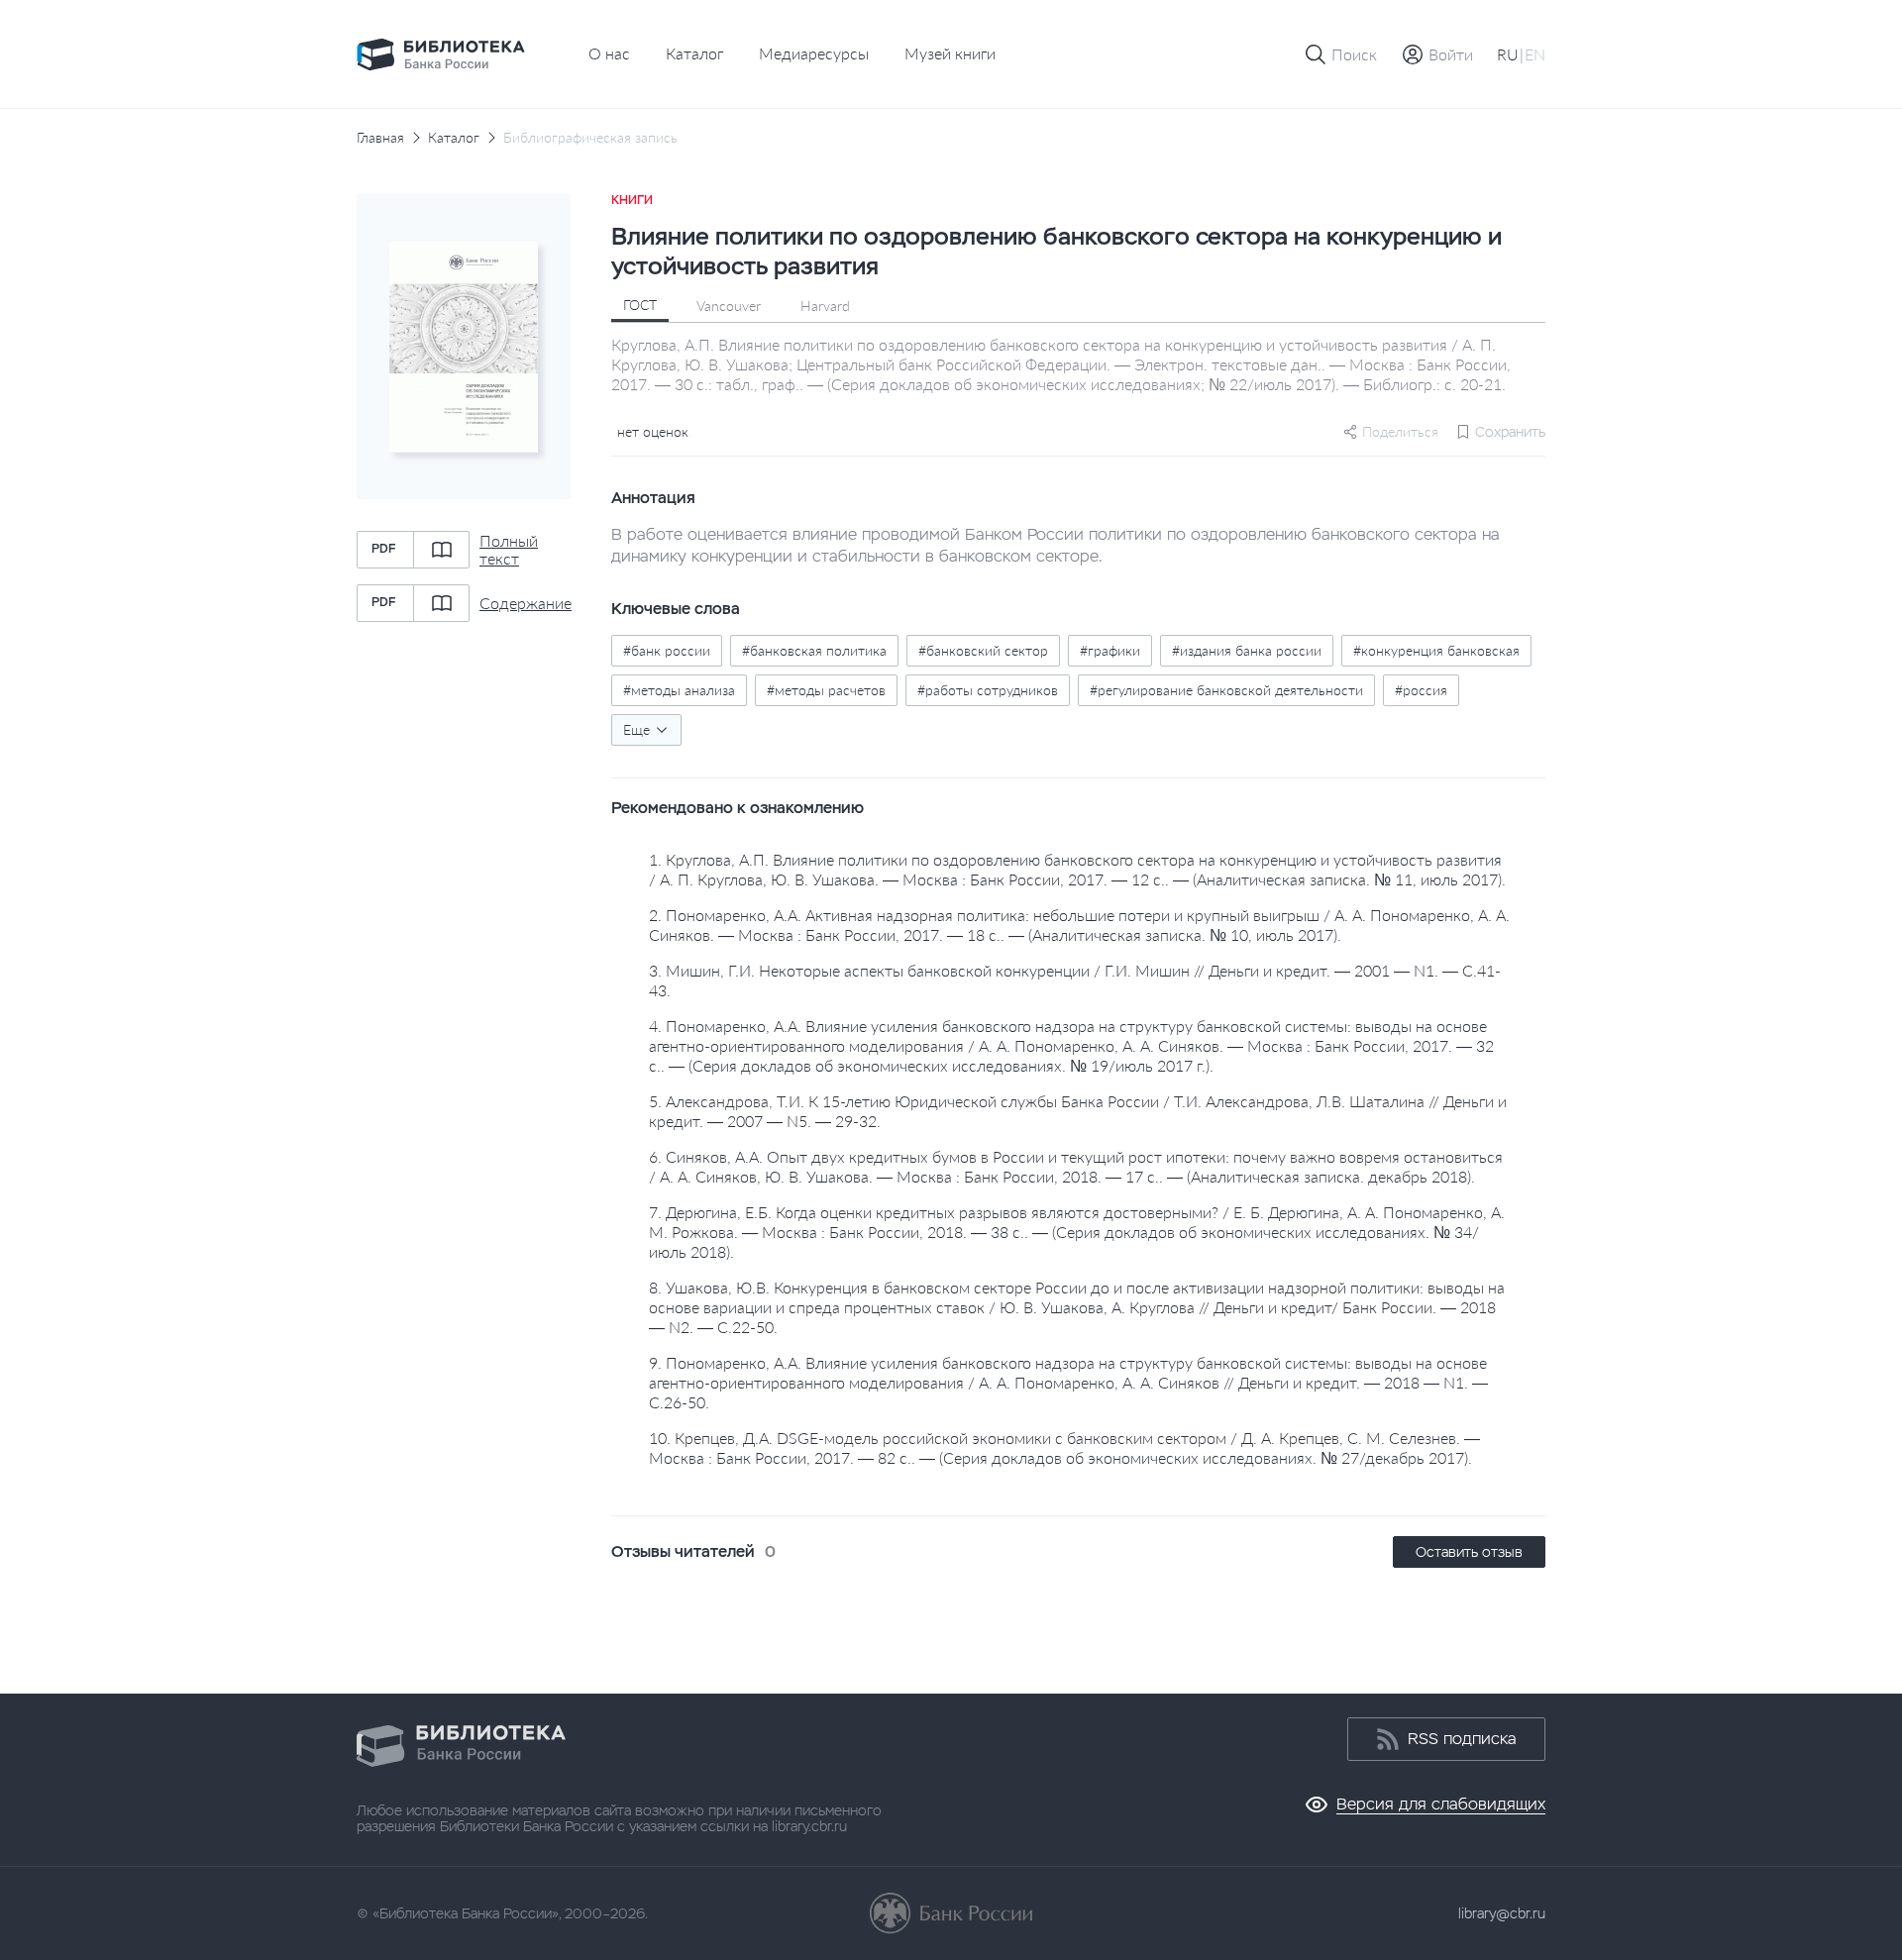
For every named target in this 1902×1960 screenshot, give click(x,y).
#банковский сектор (983, 650)
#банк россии (667, 650)
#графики (1110, 650)
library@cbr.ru (1502, 1913)
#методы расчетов (826, 690)
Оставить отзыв (1469, 1552)
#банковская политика (814, 650)
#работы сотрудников (988, 690)
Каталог (694, 53)
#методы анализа (679, 690)
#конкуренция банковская (1436, 650)
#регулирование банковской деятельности (1226, 690)
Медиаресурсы (814, 53)
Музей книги (950, 53)
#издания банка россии (1247, 650)
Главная (380, 138)
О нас (609, 53)
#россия (1421, 690)
